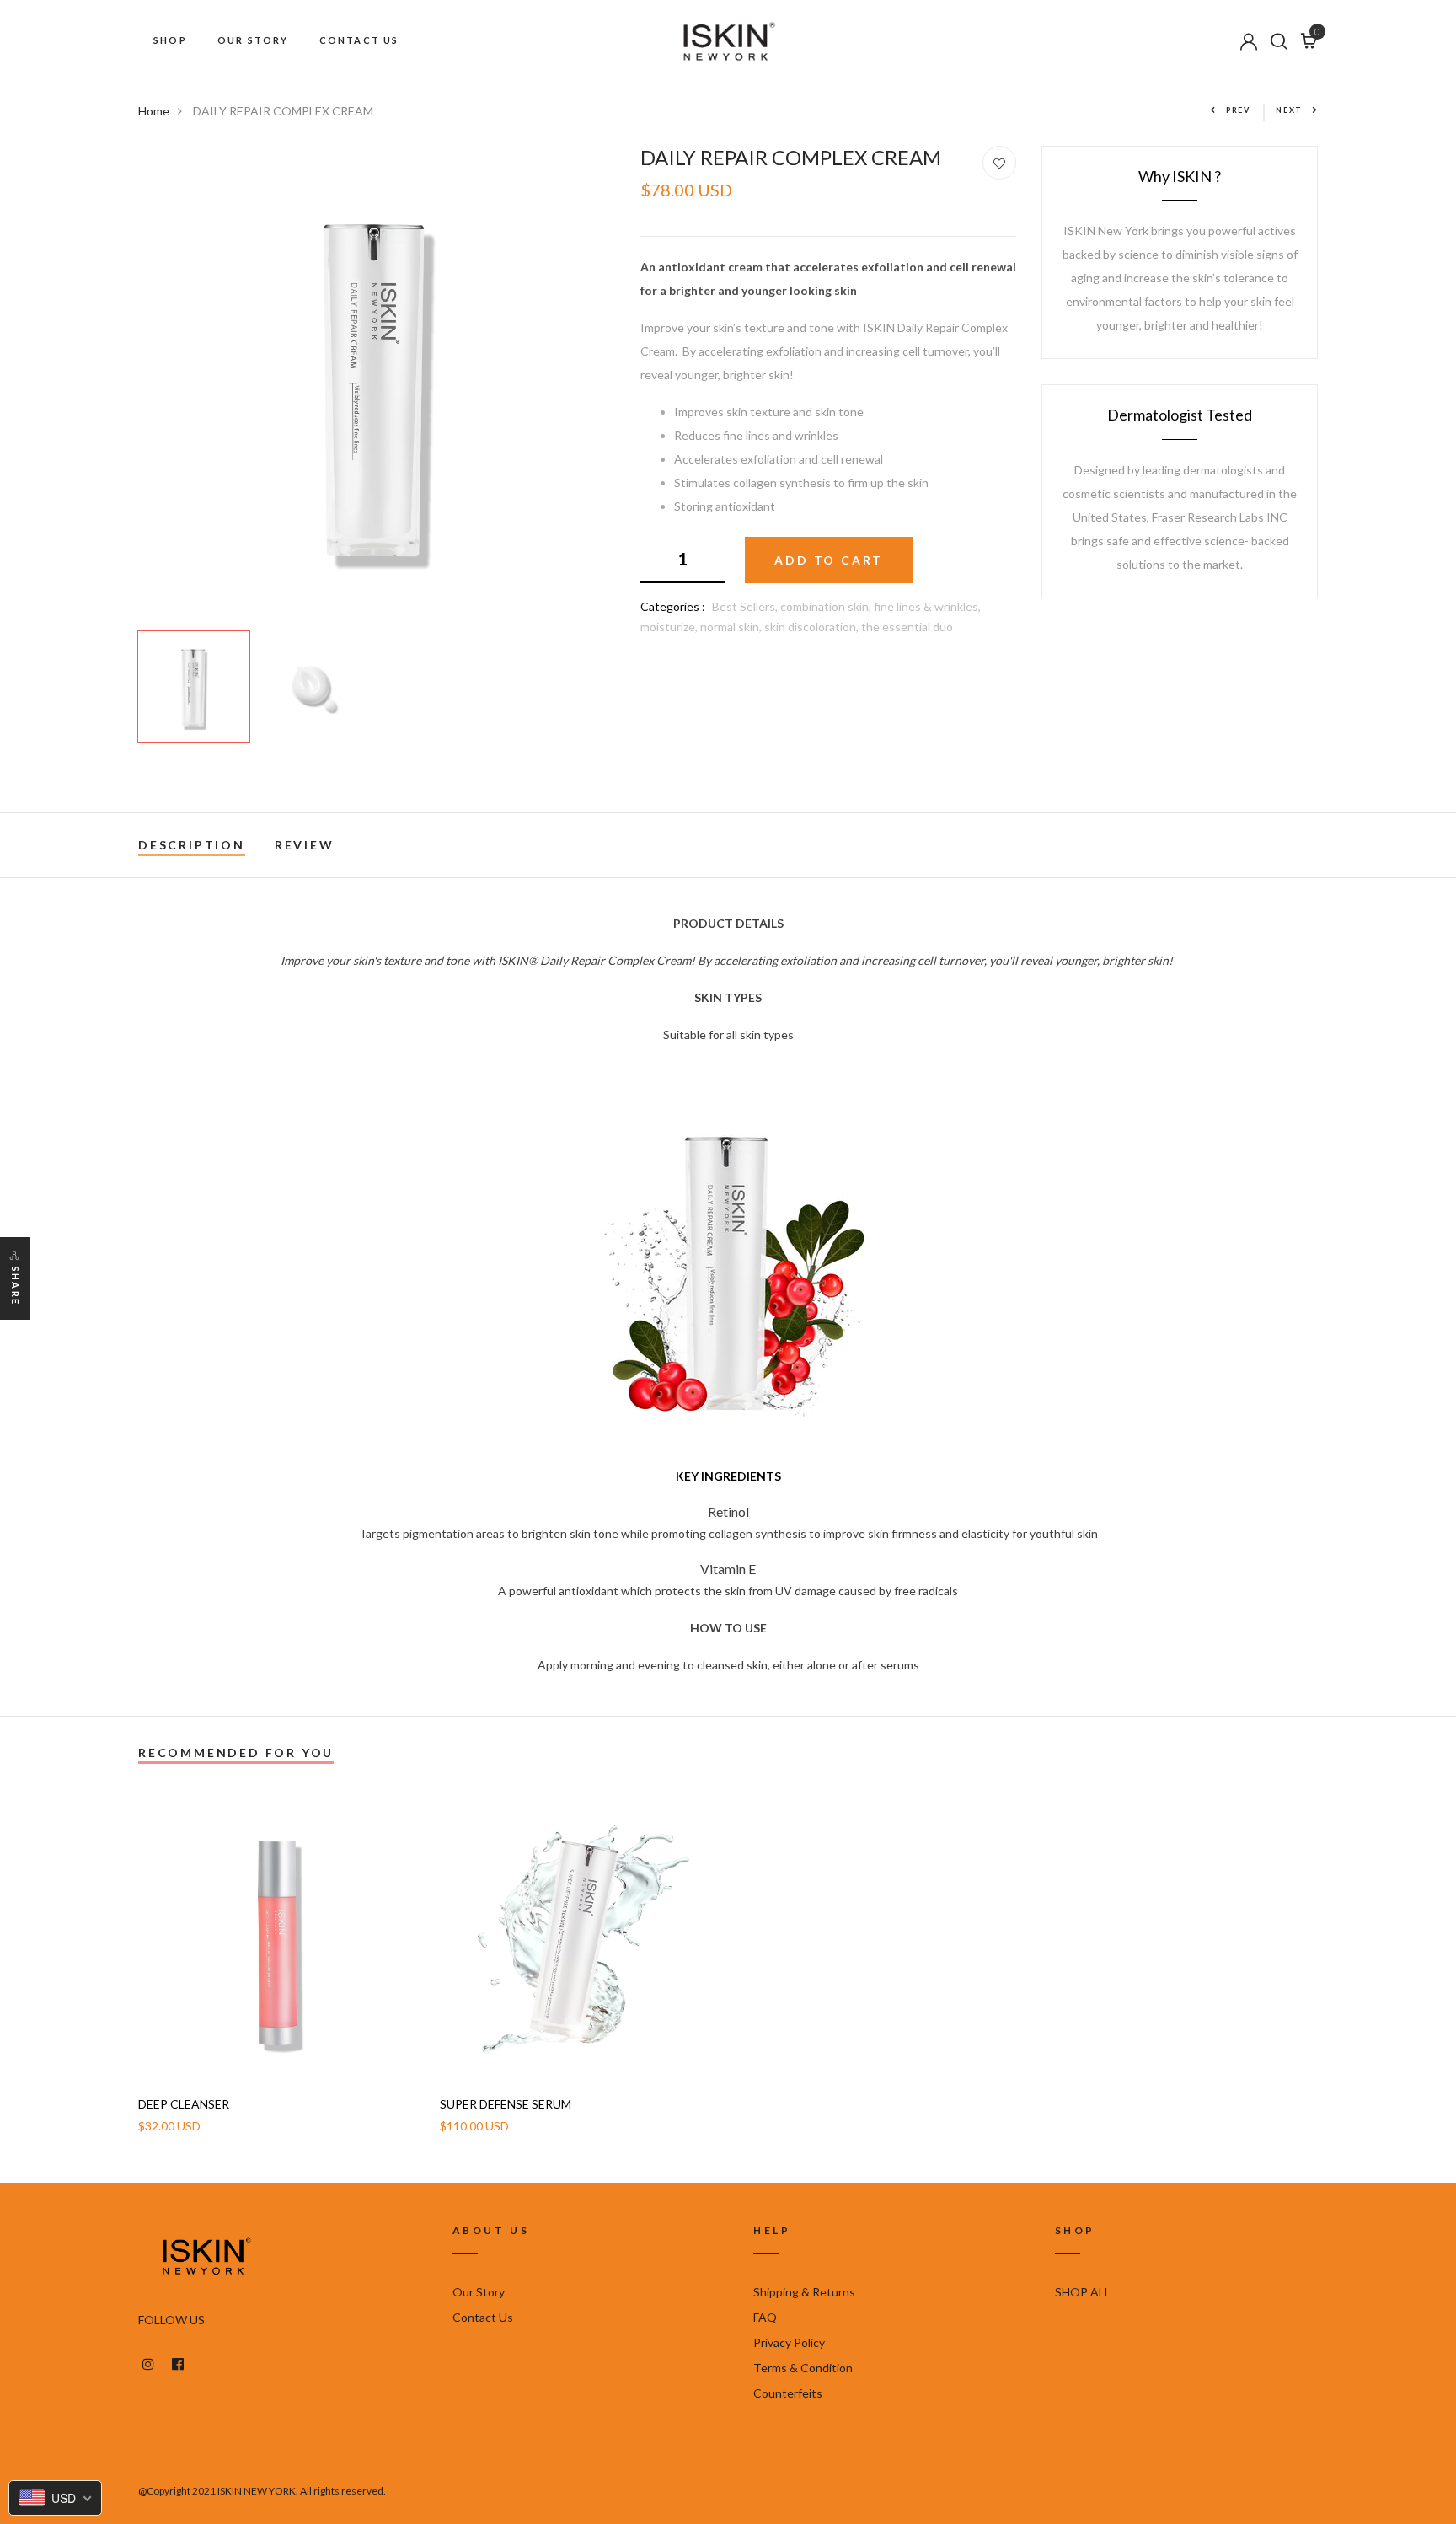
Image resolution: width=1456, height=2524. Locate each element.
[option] (377, 384)
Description (192, 845)
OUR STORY (253, 40)
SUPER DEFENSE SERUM (506, 2104)
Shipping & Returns (804, 2292)
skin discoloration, (813, 627)
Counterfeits (788, 2393)
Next (1289, 110)
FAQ (765, 2317)
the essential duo (907, 627)
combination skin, (827, 606)
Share (16, 1286)
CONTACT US (359, 40)
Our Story (479, 2292)
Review (305, 845)
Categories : (673, 606)
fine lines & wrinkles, (927, 606)
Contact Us (483, 2317)
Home (154, 111)
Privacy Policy (789, 2342)
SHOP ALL (1083, 2292)
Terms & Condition (803, 2368)
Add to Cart (829, 560)
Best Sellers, (746, 606)
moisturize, (670, 627)
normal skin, (732, 627)
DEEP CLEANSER (184, 2104)
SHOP (170, 40)
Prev (1238, 110)
